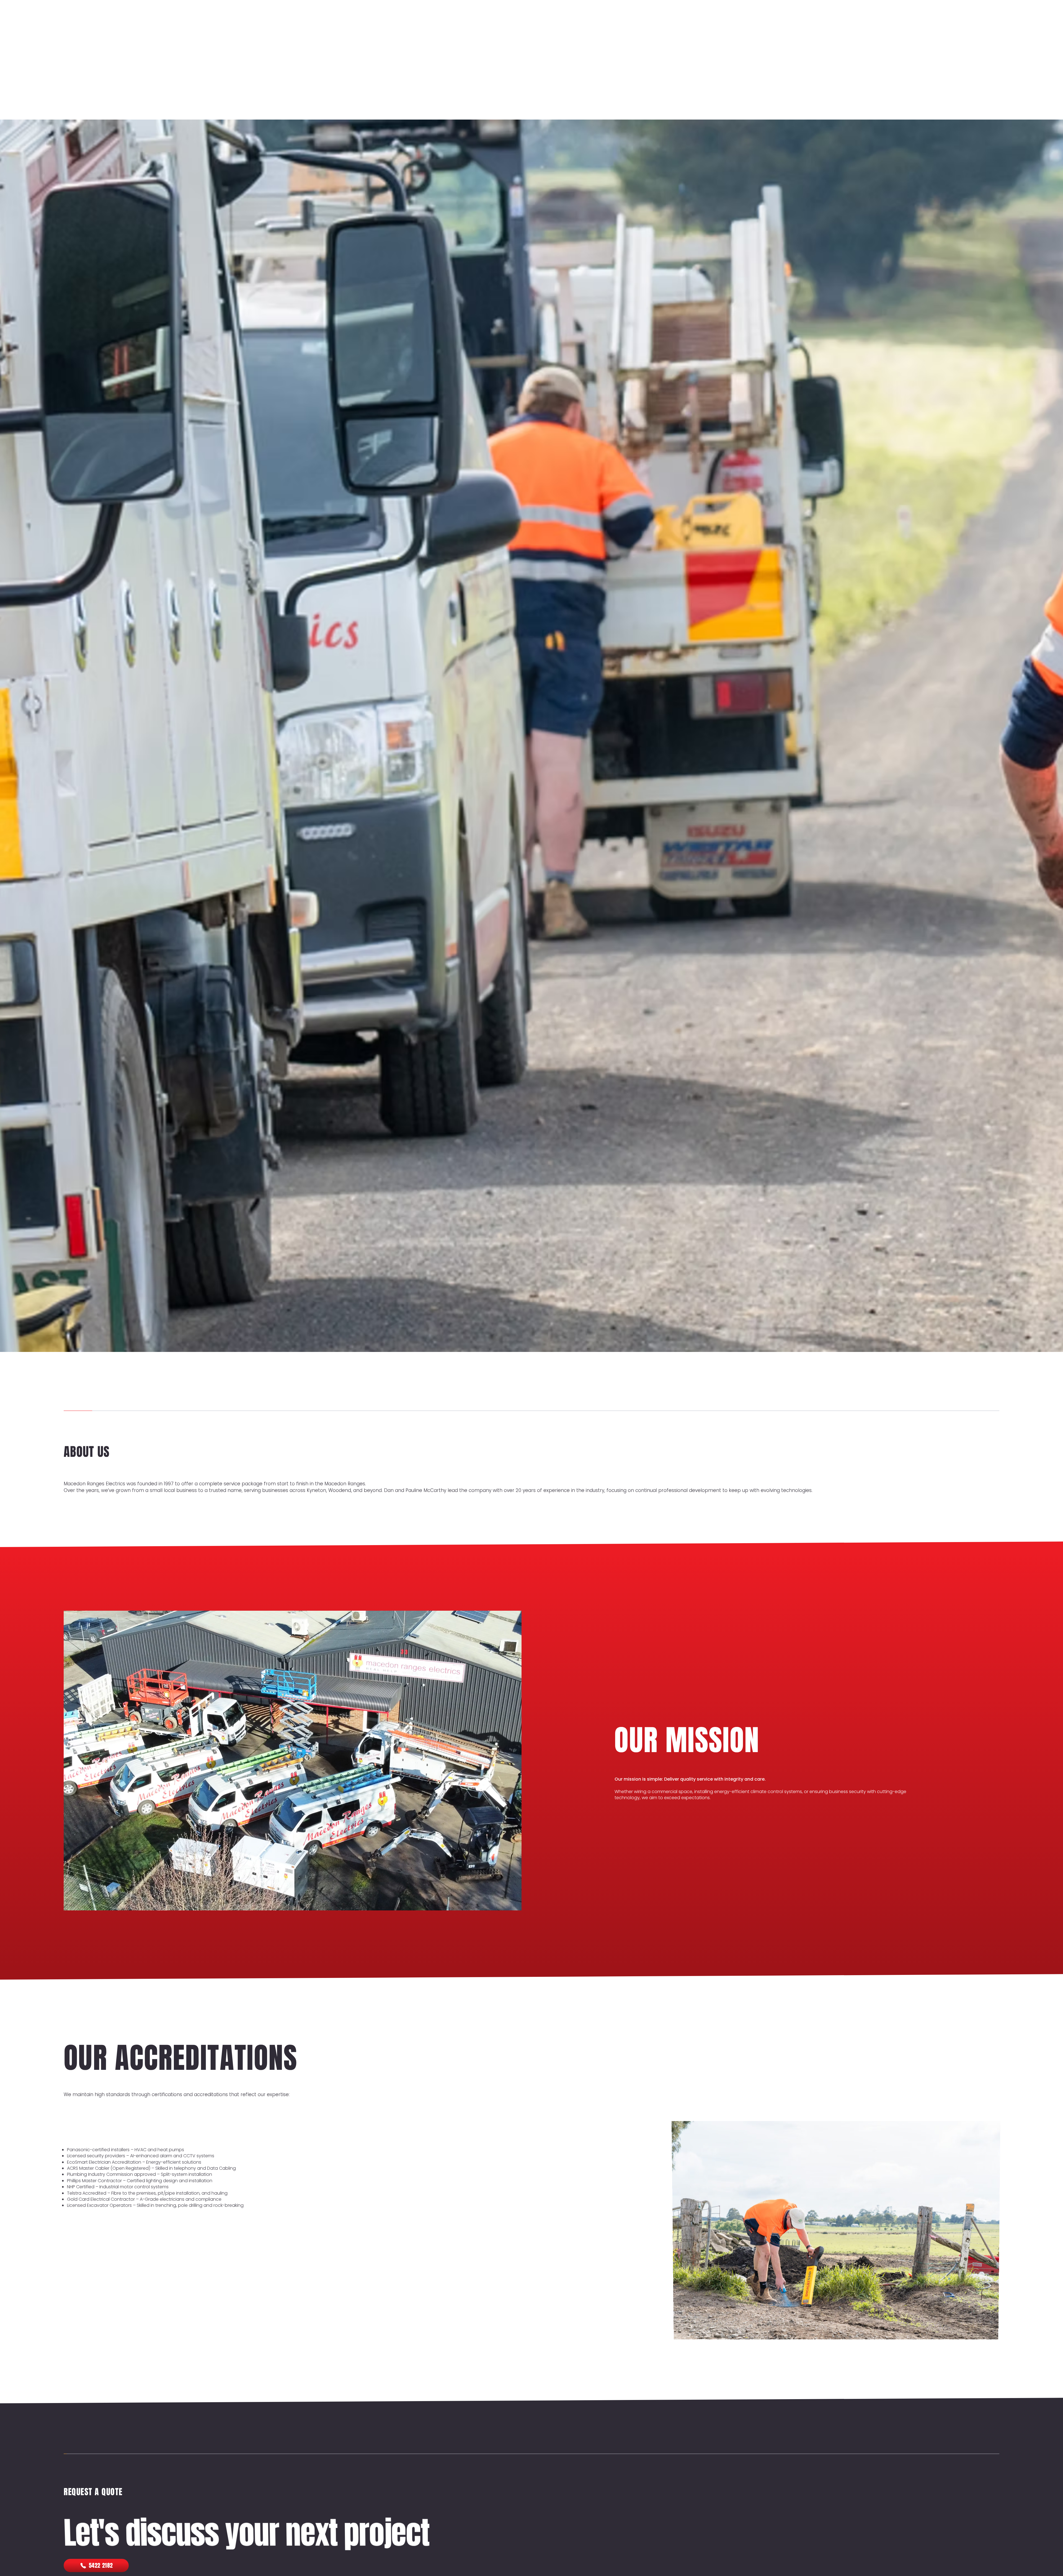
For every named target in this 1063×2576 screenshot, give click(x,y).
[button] (861, 75)
